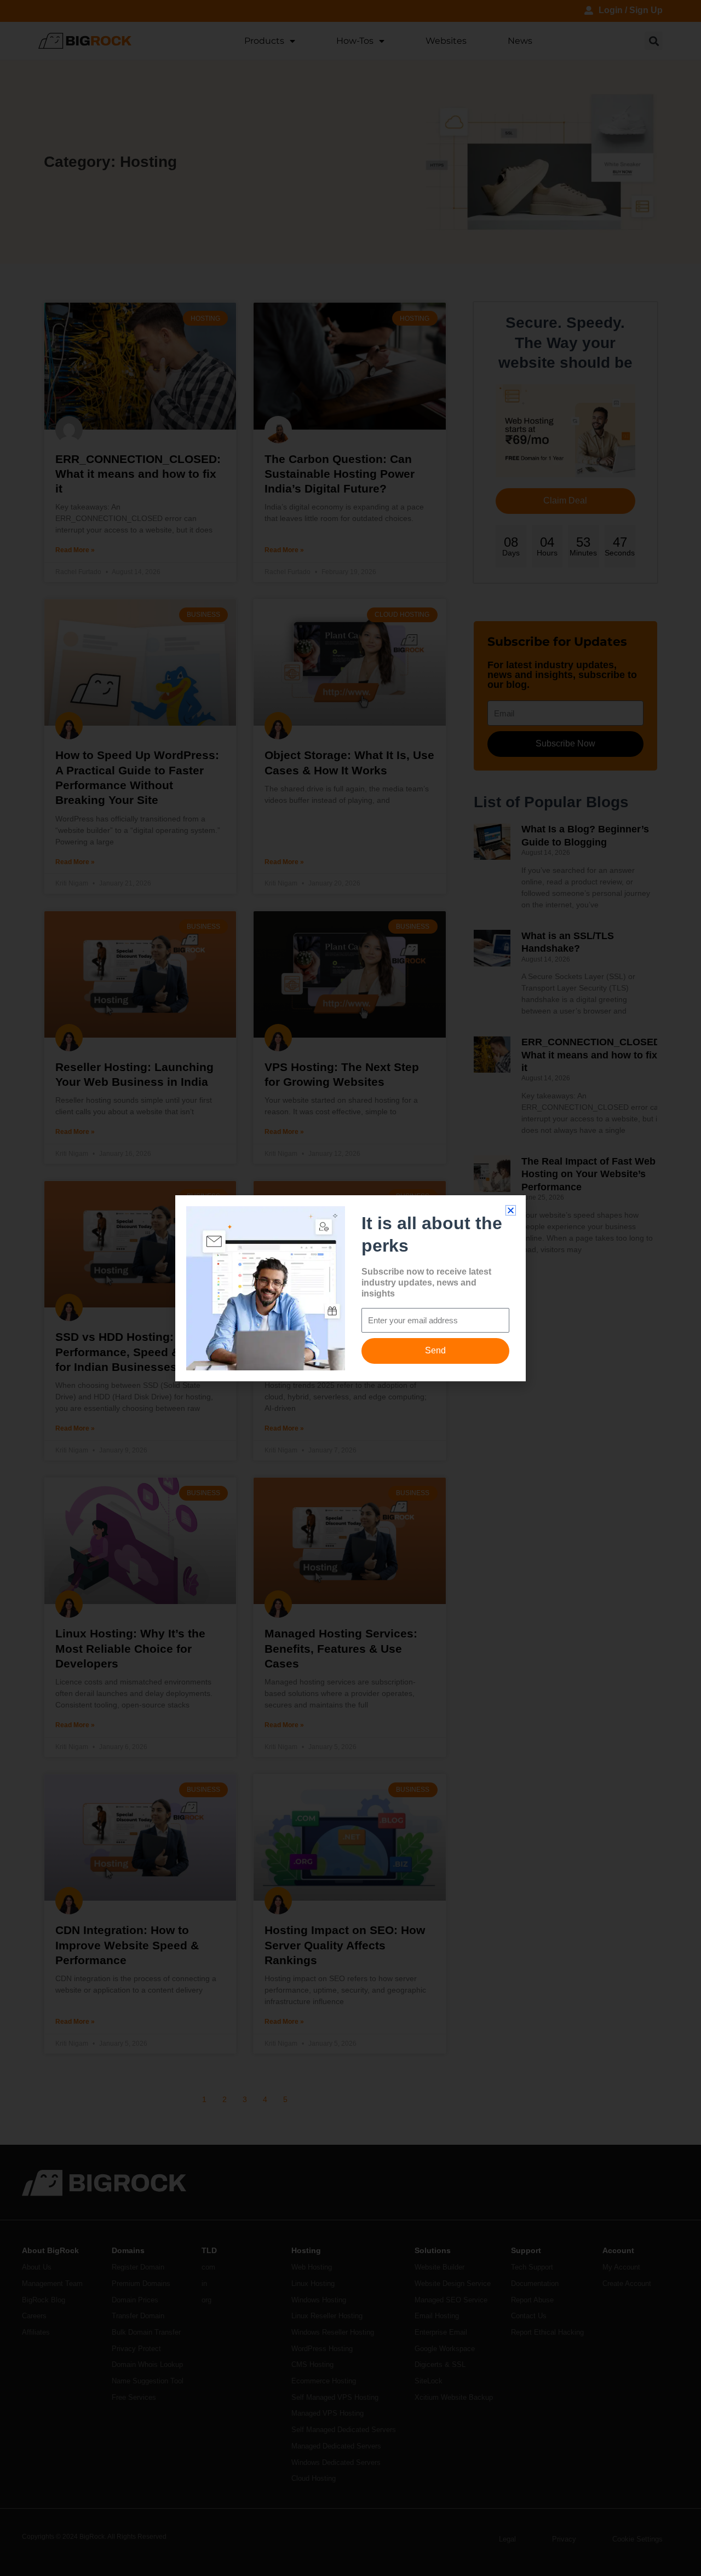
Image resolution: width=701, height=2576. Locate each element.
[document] (350, 1288)
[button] (511, 1210)
